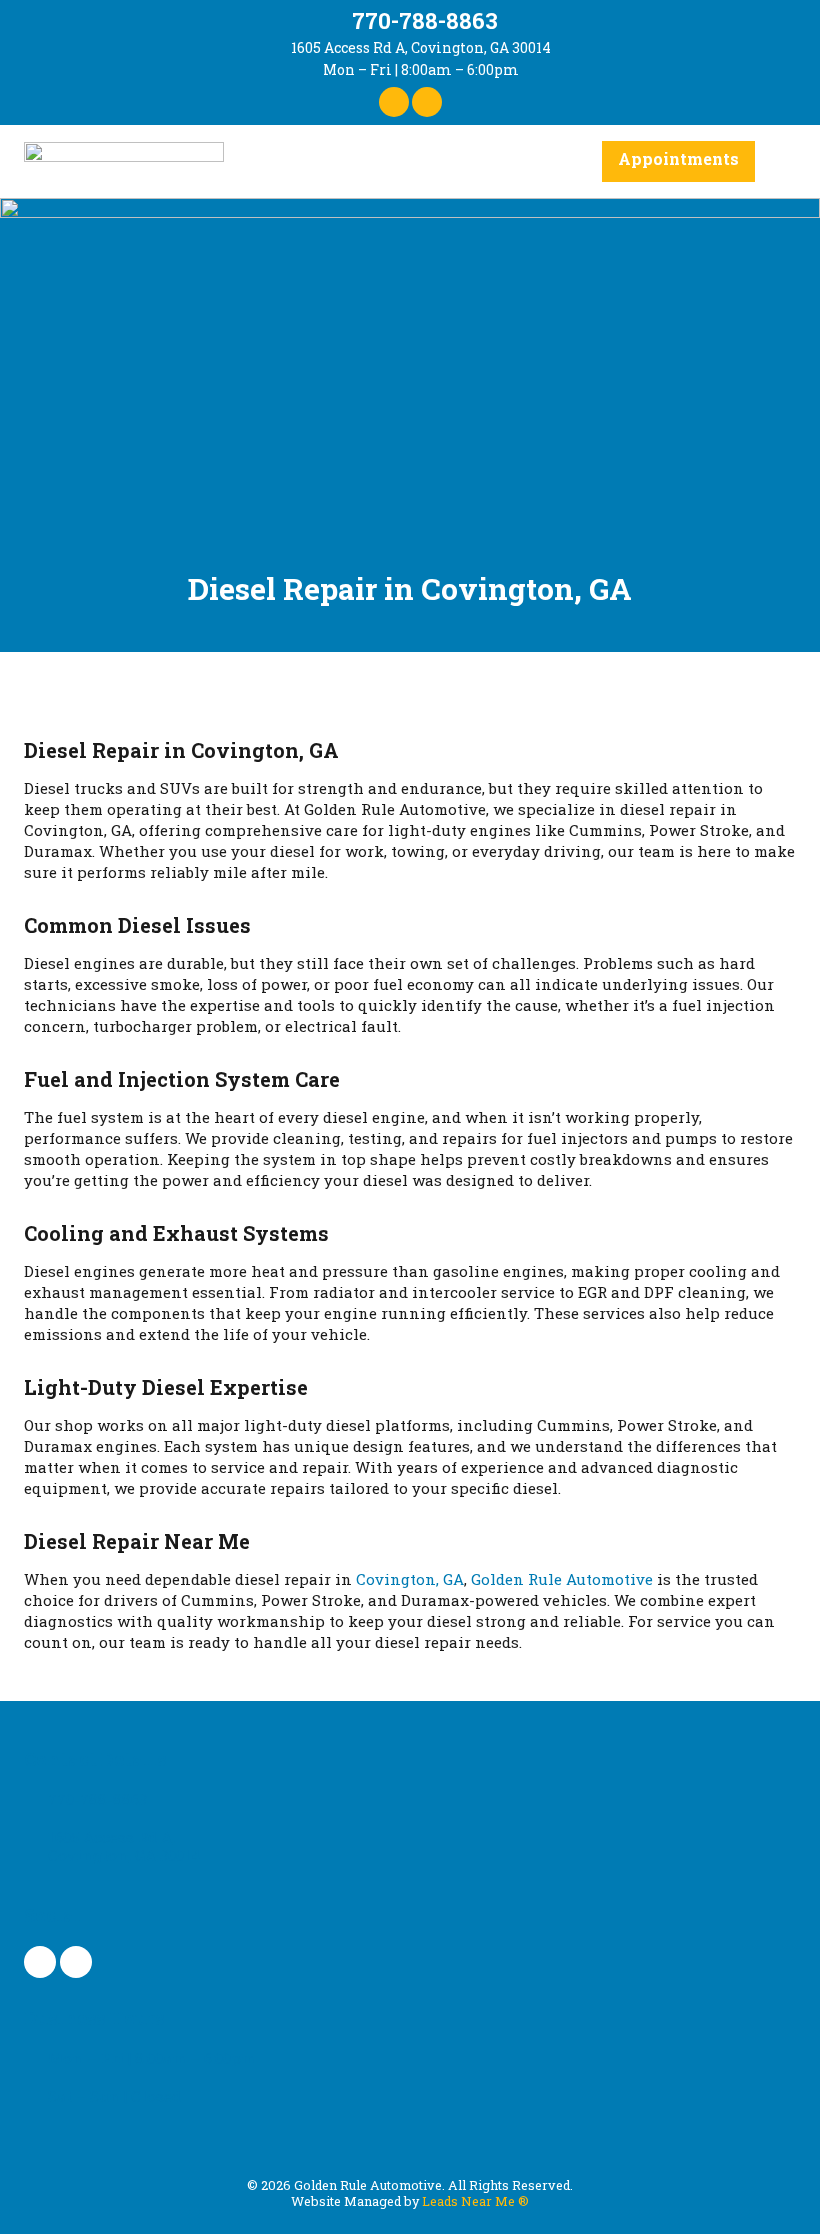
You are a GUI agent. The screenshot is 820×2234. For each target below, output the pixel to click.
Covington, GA (410, 1579)
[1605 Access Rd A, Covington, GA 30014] (276, 48)
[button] (782, 161)
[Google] (427, 102)
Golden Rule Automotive (562, 1579)
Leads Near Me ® (475, 2201)
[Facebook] (394, 102)
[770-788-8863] (334, 20)
